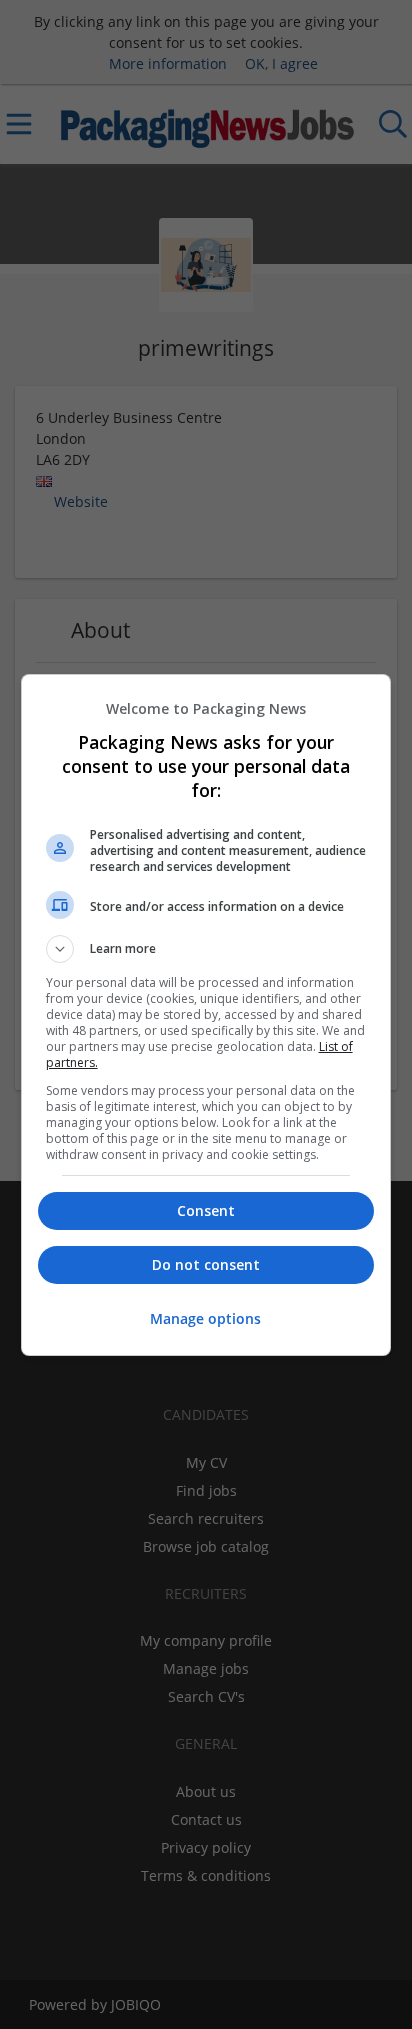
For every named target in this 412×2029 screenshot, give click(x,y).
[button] (206, 949)
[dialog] (206, 1015)
